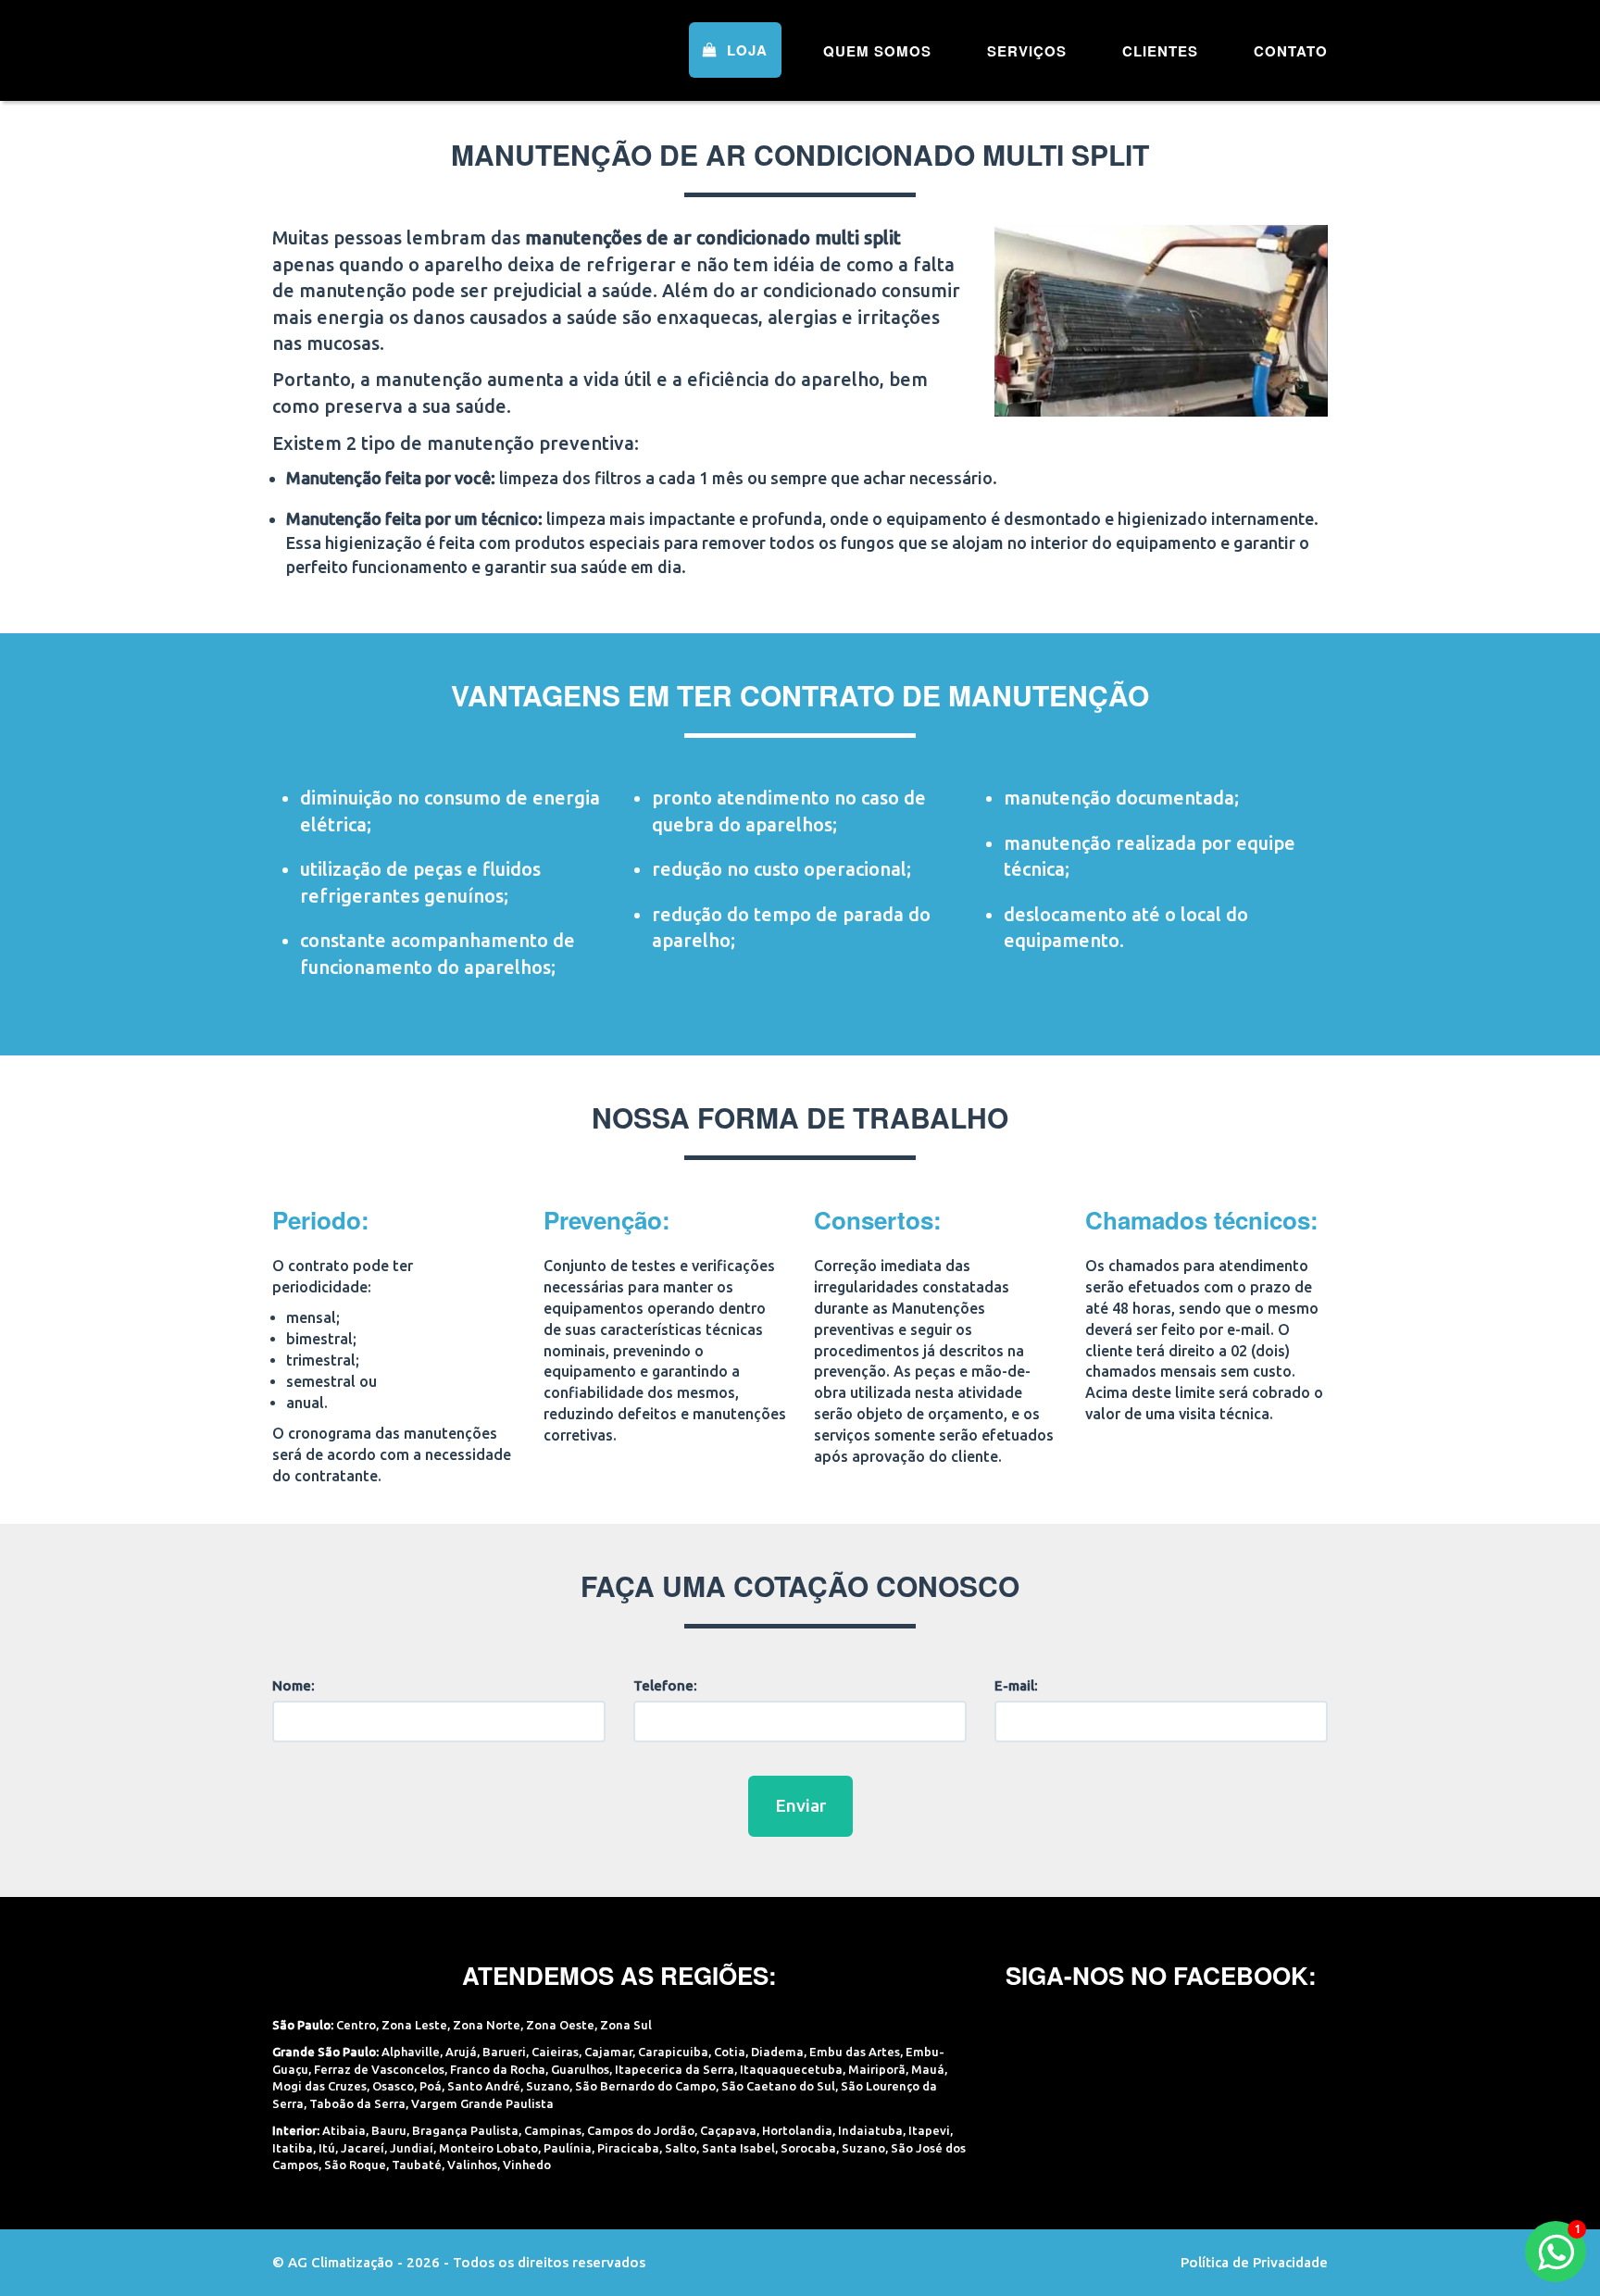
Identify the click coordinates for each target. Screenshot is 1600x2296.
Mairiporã (877, 2069)
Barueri (504, 2052)
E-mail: (1016, 1685)
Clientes (1160, 51)
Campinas (553, 2130)
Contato (1291, 51)
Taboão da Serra (357, 2103)
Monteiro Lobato (488, 2148)
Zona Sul (626, 2025)
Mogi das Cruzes (319, 2086)
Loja (745, 50)
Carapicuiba (673, 2052)
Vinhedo (527, 2165)
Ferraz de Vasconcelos (379, 2069)
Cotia (730, 2052)
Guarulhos (580, 2069)
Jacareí (362, 2148)
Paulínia (568, 2148)
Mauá (928, 2069)
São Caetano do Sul (778, 2086)
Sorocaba (808, 2148)
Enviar (800, 1805)
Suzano (548, 2086)
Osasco (393, 2086)
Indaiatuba (870, 2130)
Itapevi (929, 2130)
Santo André (484, 2086)
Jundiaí (412, 2148)
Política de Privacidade (1254, 2262)
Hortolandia (797, 2130)
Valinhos (472, 2165)
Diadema (777, 2052)
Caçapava (728, 2130)
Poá (431, 2086)
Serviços (1027, 51)
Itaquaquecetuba (791, 2069)
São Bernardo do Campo (645, 2086)
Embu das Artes (855, 2052)
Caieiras (555, 2052)
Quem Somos (877, 51)
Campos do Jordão (641, 2130)
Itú (327, 2148)
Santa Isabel (738, 2148)
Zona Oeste (560, 2025)
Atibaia (344, 2130)
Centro (356, 2025)
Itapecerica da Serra (675, 2069)
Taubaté (417, 2165)
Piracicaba (628, 2148)
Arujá (461, 2052)
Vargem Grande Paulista (482, 2103)
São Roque (355, 2165)
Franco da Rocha (498, 2069)
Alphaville (411, 2052)
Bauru (389, 2130)
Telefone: (665, 1685)
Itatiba (293, 2148)
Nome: (294, 1685)
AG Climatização (390, 49)
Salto (681, 2148)
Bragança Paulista (465, 2130)
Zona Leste (414, 2025)
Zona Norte (487, 2025)
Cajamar (608, 2052)
